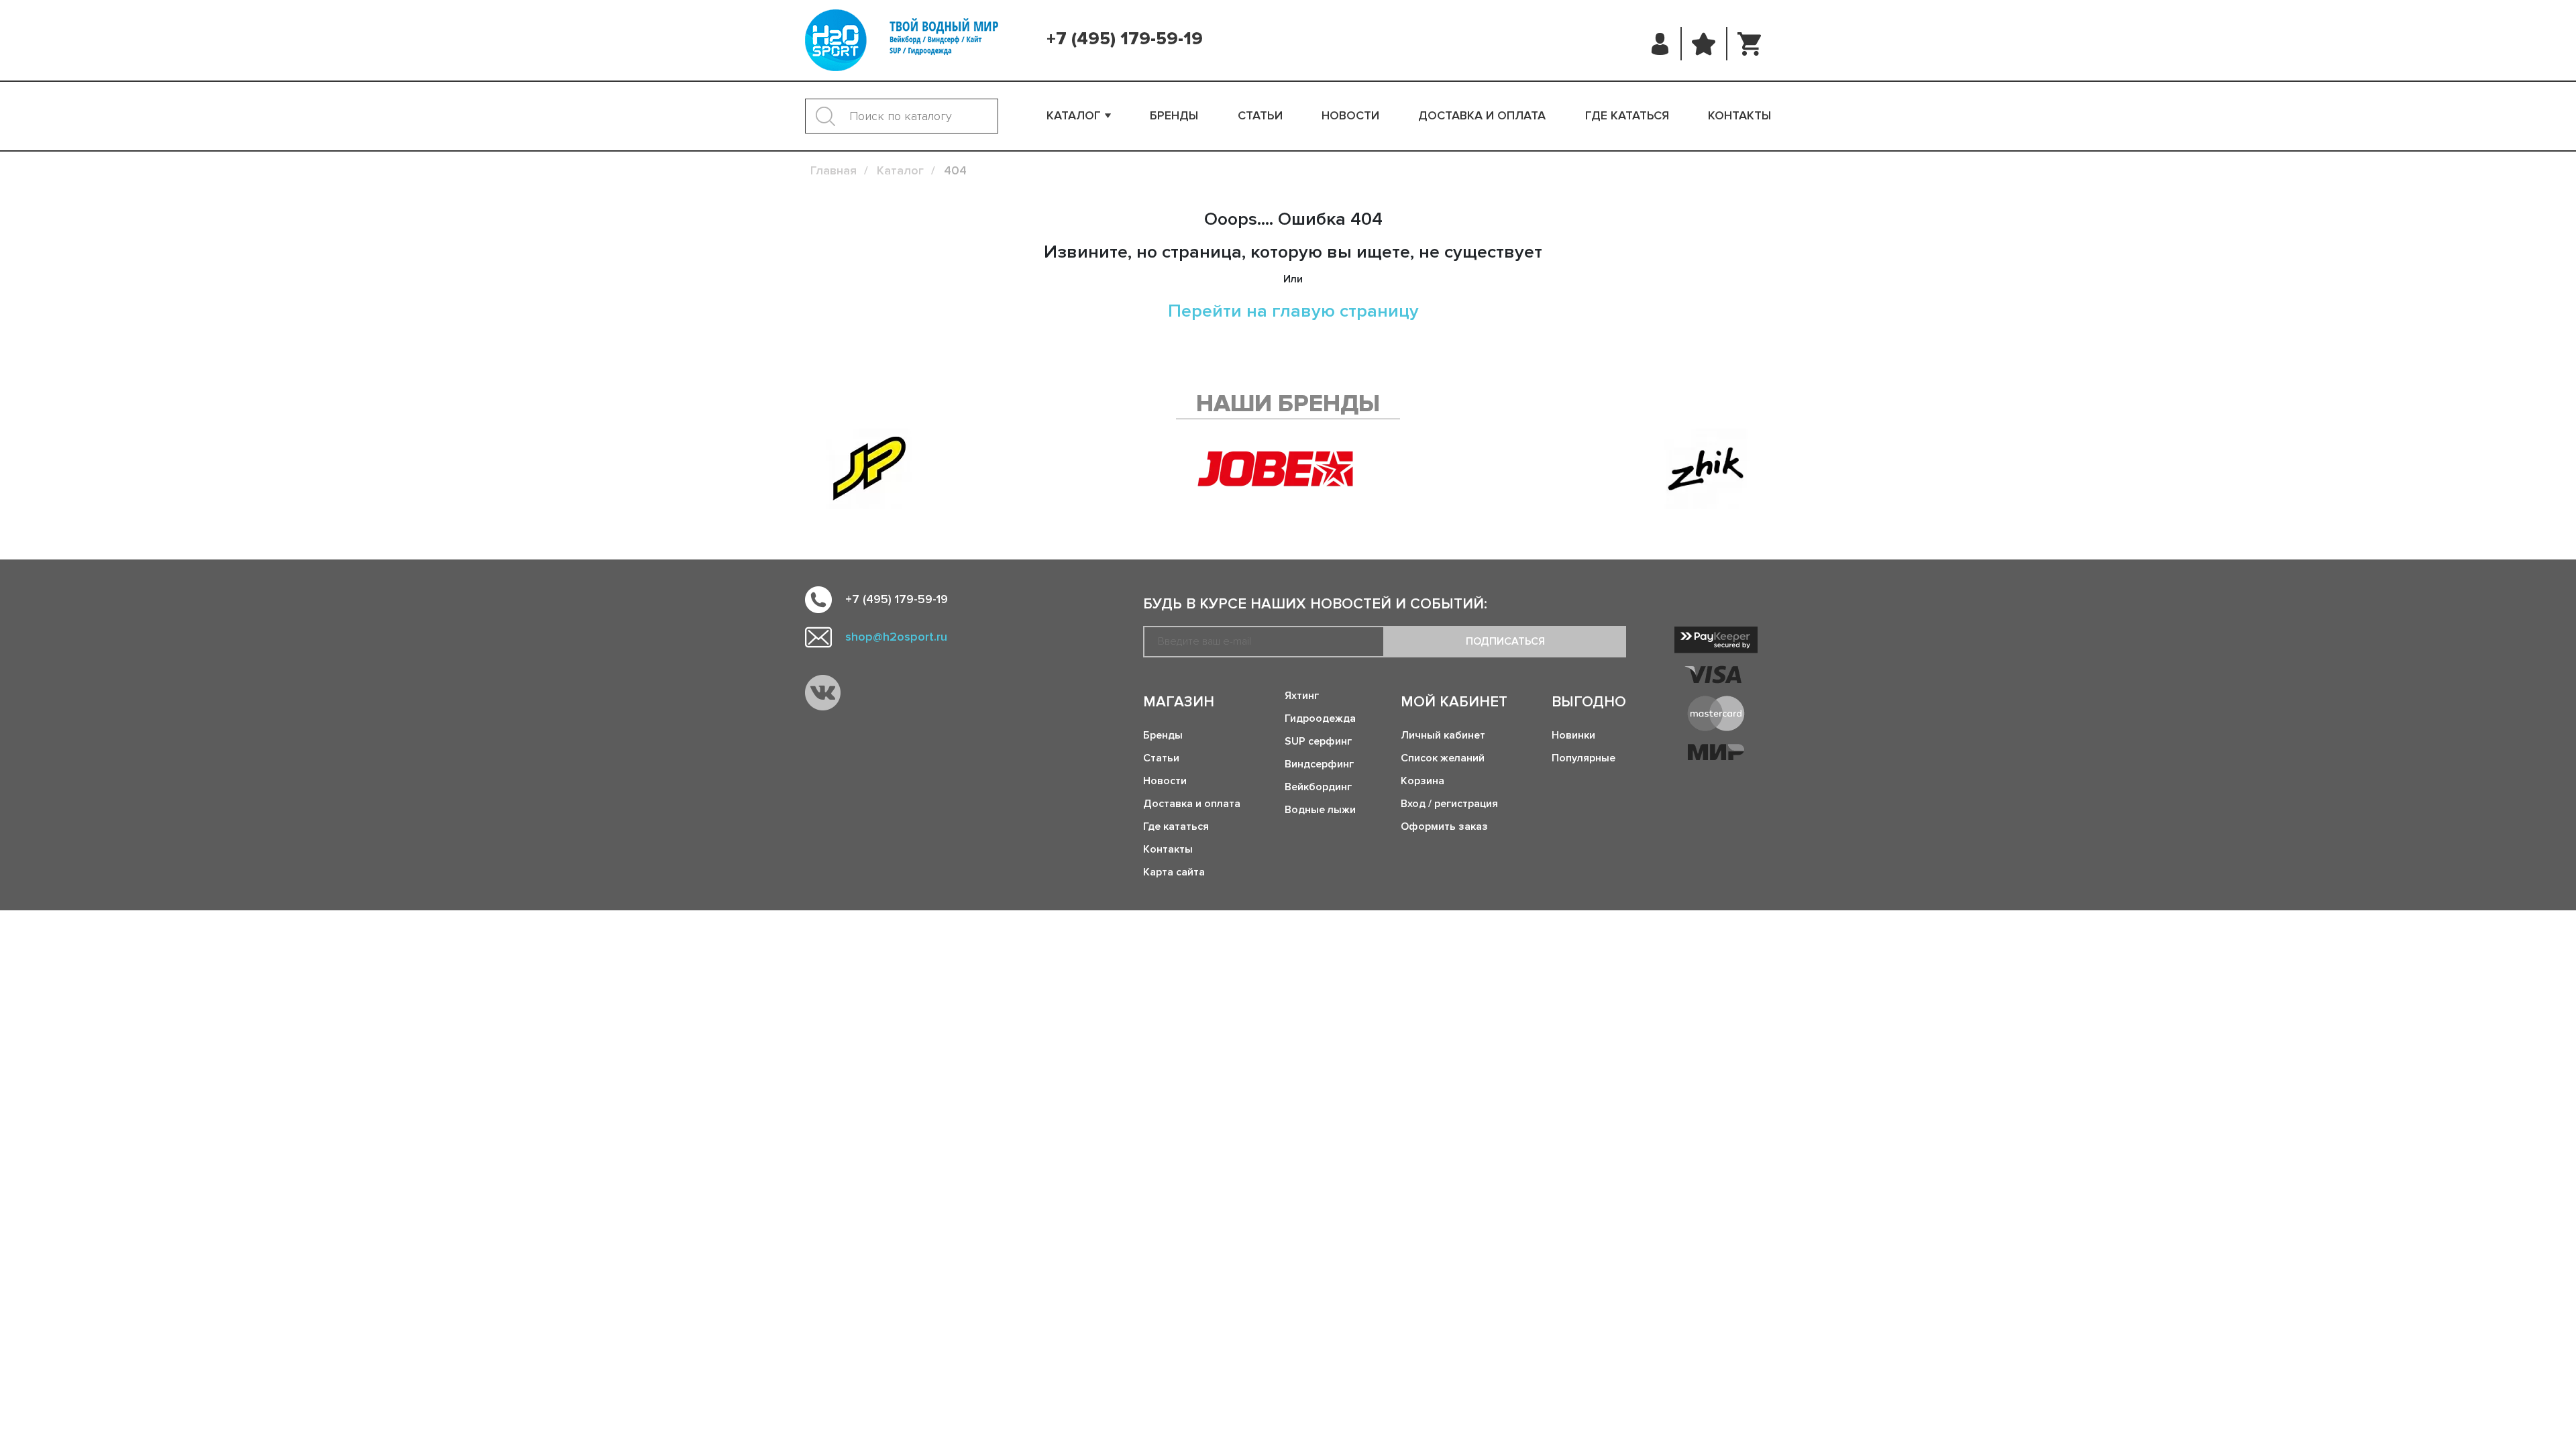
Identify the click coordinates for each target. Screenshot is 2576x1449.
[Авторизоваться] (1661, 44)
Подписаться (1505, 641)
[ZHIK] (1707, 469)
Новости (1350, 115)
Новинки (1573, 735)
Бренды (1174, 115)
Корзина (1423, 781)
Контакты (1739, 115)
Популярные (1584, 758)
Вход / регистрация (1449, 804)
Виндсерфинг (1319, 764)
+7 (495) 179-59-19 (1125, 39)
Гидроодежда (1320, 718)
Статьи (1260, 115)
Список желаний (1443, 758)
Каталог (1074, 115)
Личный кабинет (1443, 735)
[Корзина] (1749, 44)
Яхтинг (1302, 696)
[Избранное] (1704, 44)
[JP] (869, 469)
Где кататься (1627, 115)
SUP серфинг (1318, 741)
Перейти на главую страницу (1293, 311)
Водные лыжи (1320, 810)
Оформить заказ (1444, 826)
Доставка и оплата (1482, 115)
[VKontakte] (823, 693)
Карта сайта (1174, 872)
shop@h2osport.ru (896, 637)
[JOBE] (1288, 469)
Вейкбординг (1318, 787)
